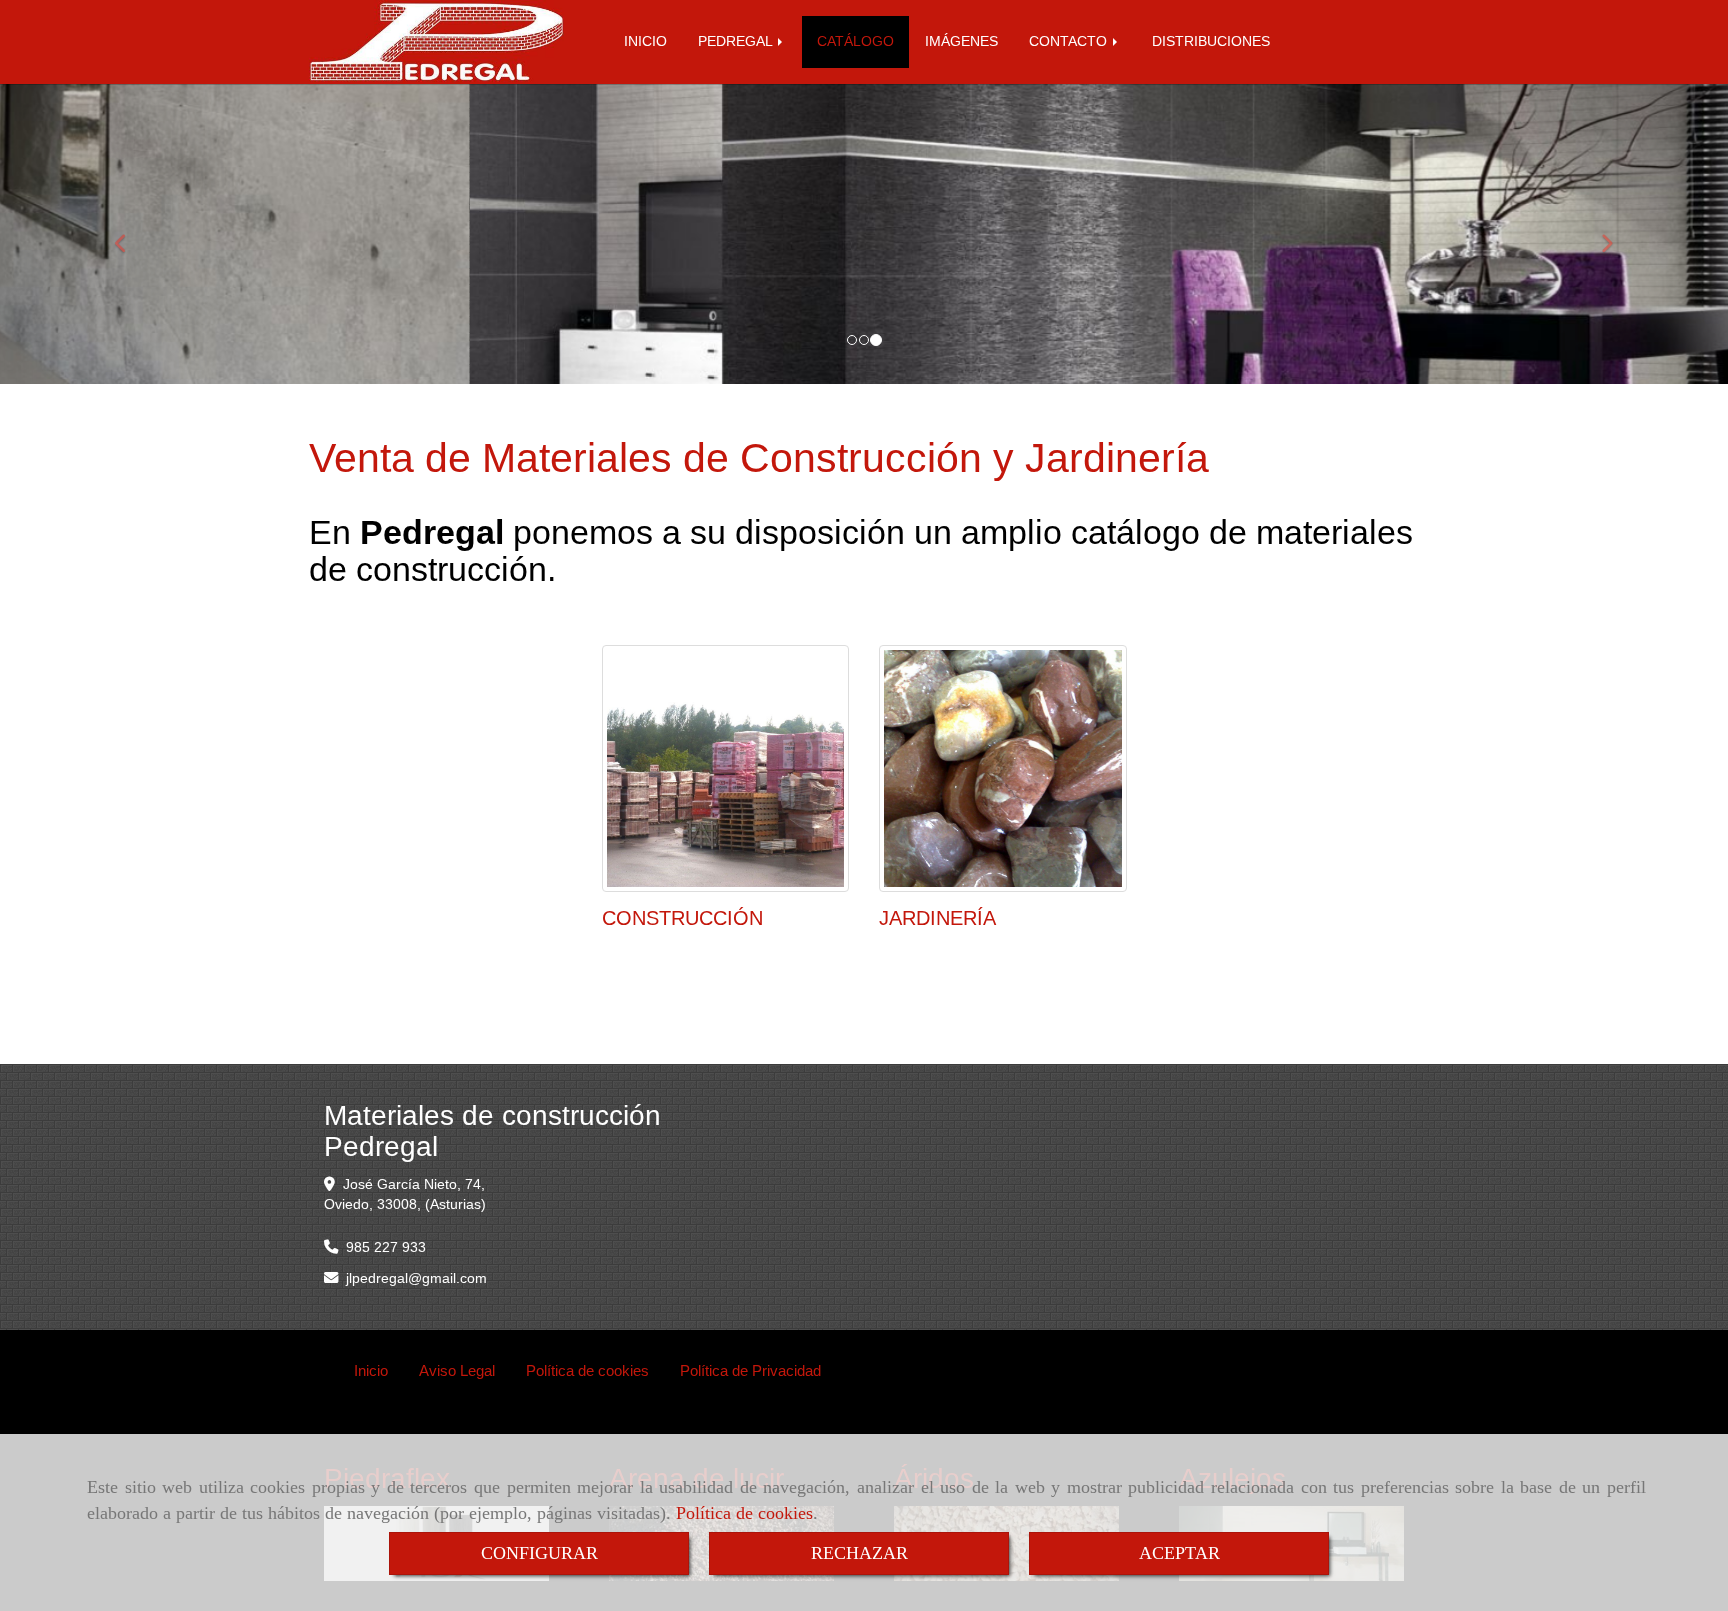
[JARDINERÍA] (1003, 769)
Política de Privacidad (750, 1370)
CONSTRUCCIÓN (682, 918)
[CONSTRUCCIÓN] (726, 769)
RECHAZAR (859, 1553)
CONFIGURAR (539, 1553)
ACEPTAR (1179, 1553)
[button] (129, 234)
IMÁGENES (961, 41)
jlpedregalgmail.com (416, 1278)
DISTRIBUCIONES (1211, 41)
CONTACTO (1070, 41)
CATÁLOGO (855, 41)
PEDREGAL (737, 41)
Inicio (371, 1370)
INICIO (645, 41)
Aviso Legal (457, 1370)
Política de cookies (744, 1513)
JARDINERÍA (937, 918)
